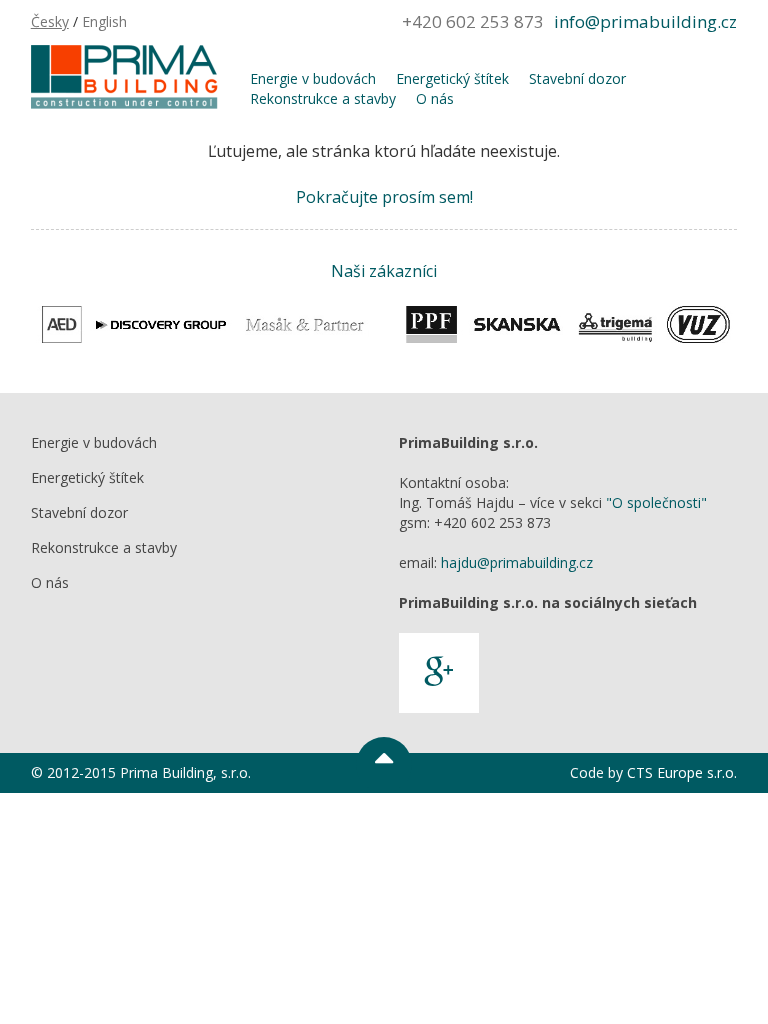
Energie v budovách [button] (313, 78)
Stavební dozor (79, 512)
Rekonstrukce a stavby (104, 547)
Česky (50, 21)
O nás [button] (435, 98)
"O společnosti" (656, 502)
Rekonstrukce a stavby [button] (323, 98)
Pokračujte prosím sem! (384, 197)
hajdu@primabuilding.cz (517, 562)
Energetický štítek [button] (452, 78)
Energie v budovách (94, 442)
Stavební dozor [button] (577, 78)
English (104, 21)
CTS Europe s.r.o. (682, 772)
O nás (50, 582)
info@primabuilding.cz (645, 21)
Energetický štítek (87, 477)
